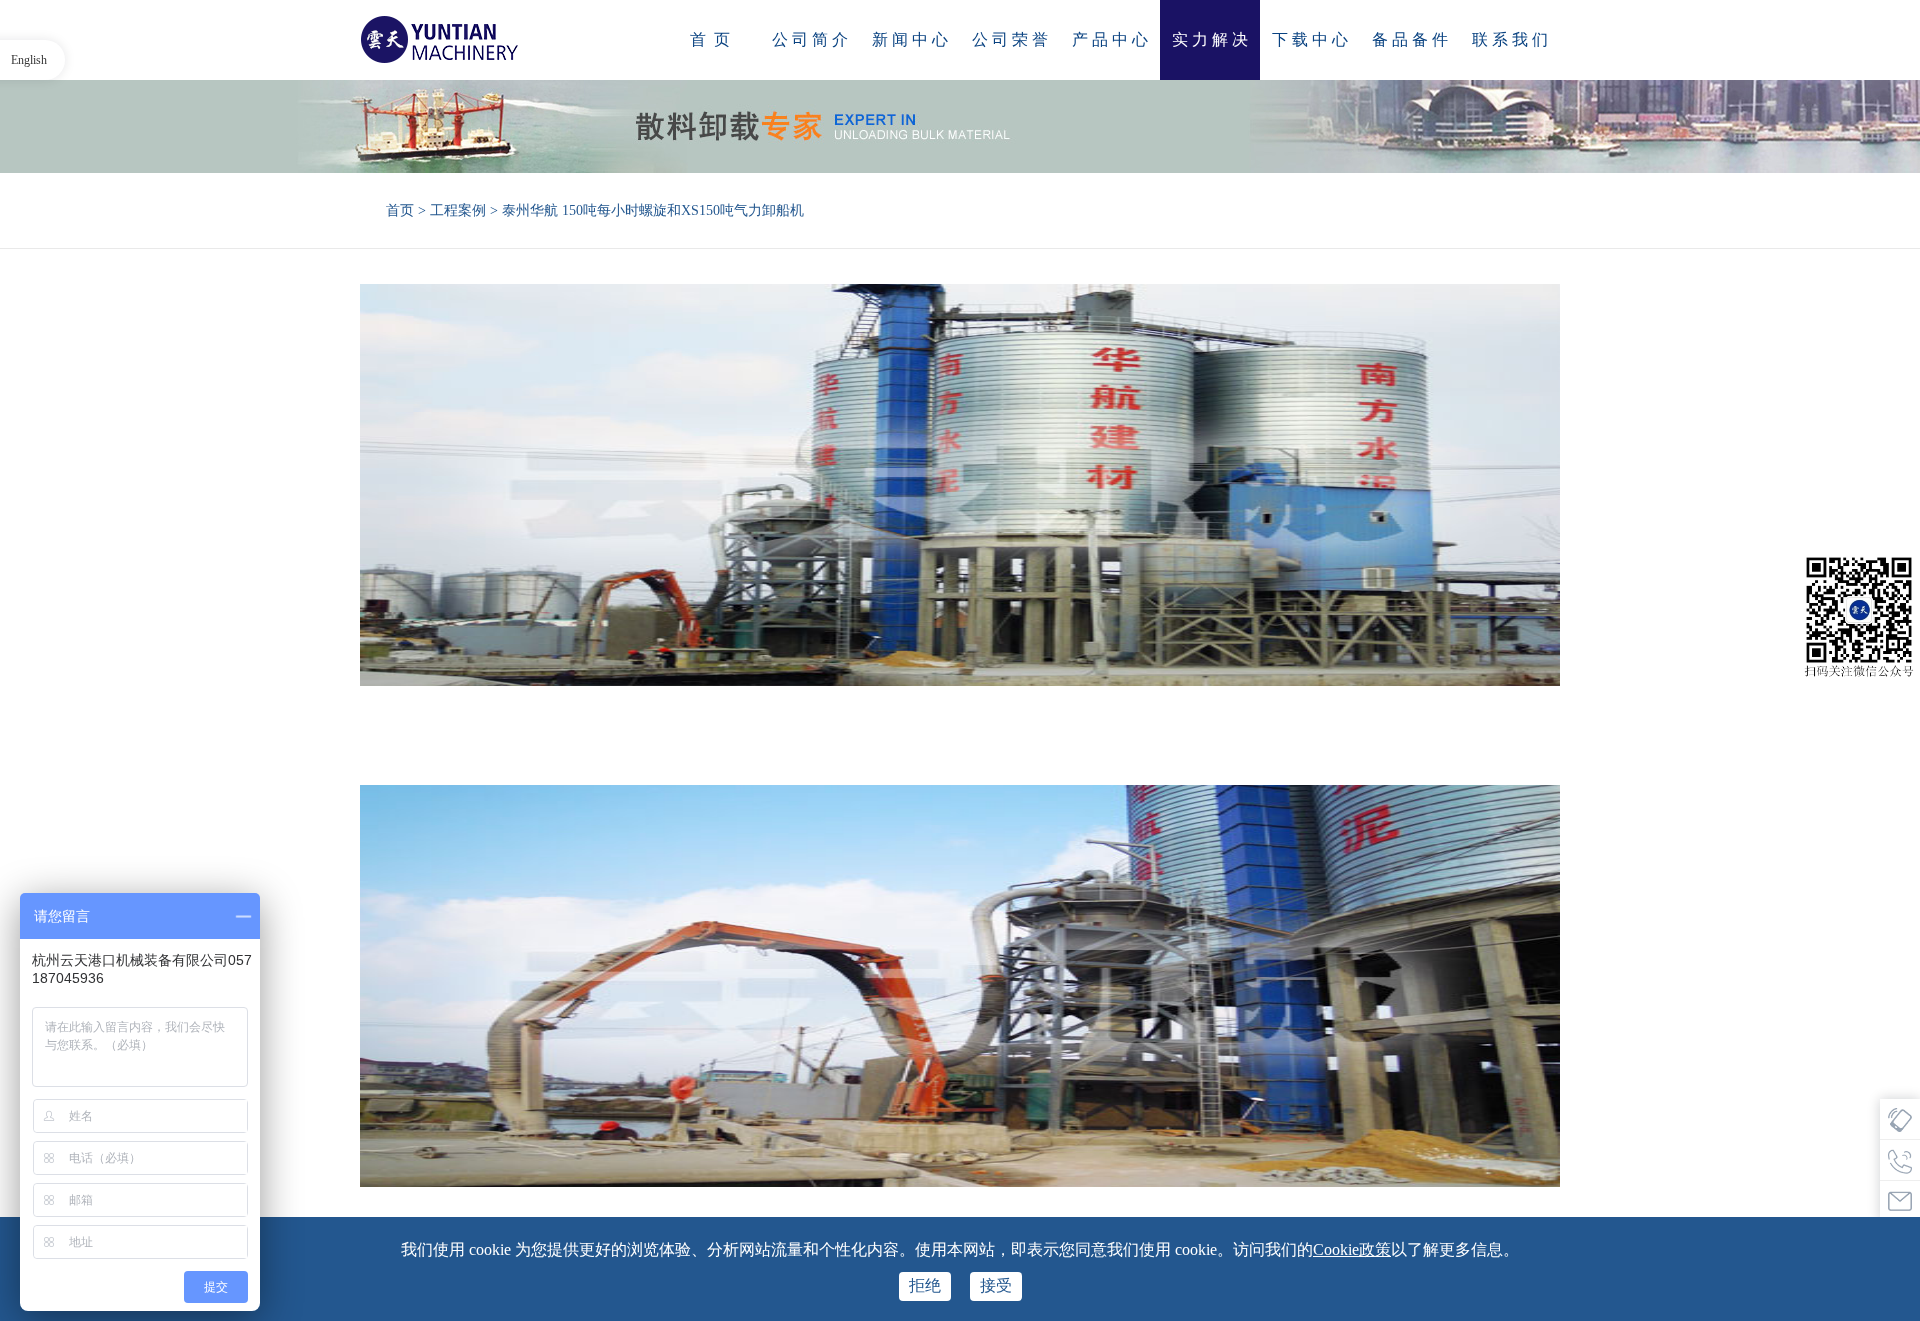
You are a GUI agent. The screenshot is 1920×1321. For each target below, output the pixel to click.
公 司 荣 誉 (1010, 39)
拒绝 (925, 1285)
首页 (400, 210)
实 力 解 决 (1210, 39)
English (29, 60)
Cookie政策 (1352, 1249)
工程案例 (458, 210)
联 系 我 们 (1510, 39)
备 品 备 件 (1410, 39)
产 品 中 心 (1110, 39)
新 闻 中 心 (910, 39)
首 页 (710, 39)
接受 (996, 1285)
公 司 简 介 (810, 39)
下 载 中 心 (1310, 39)
